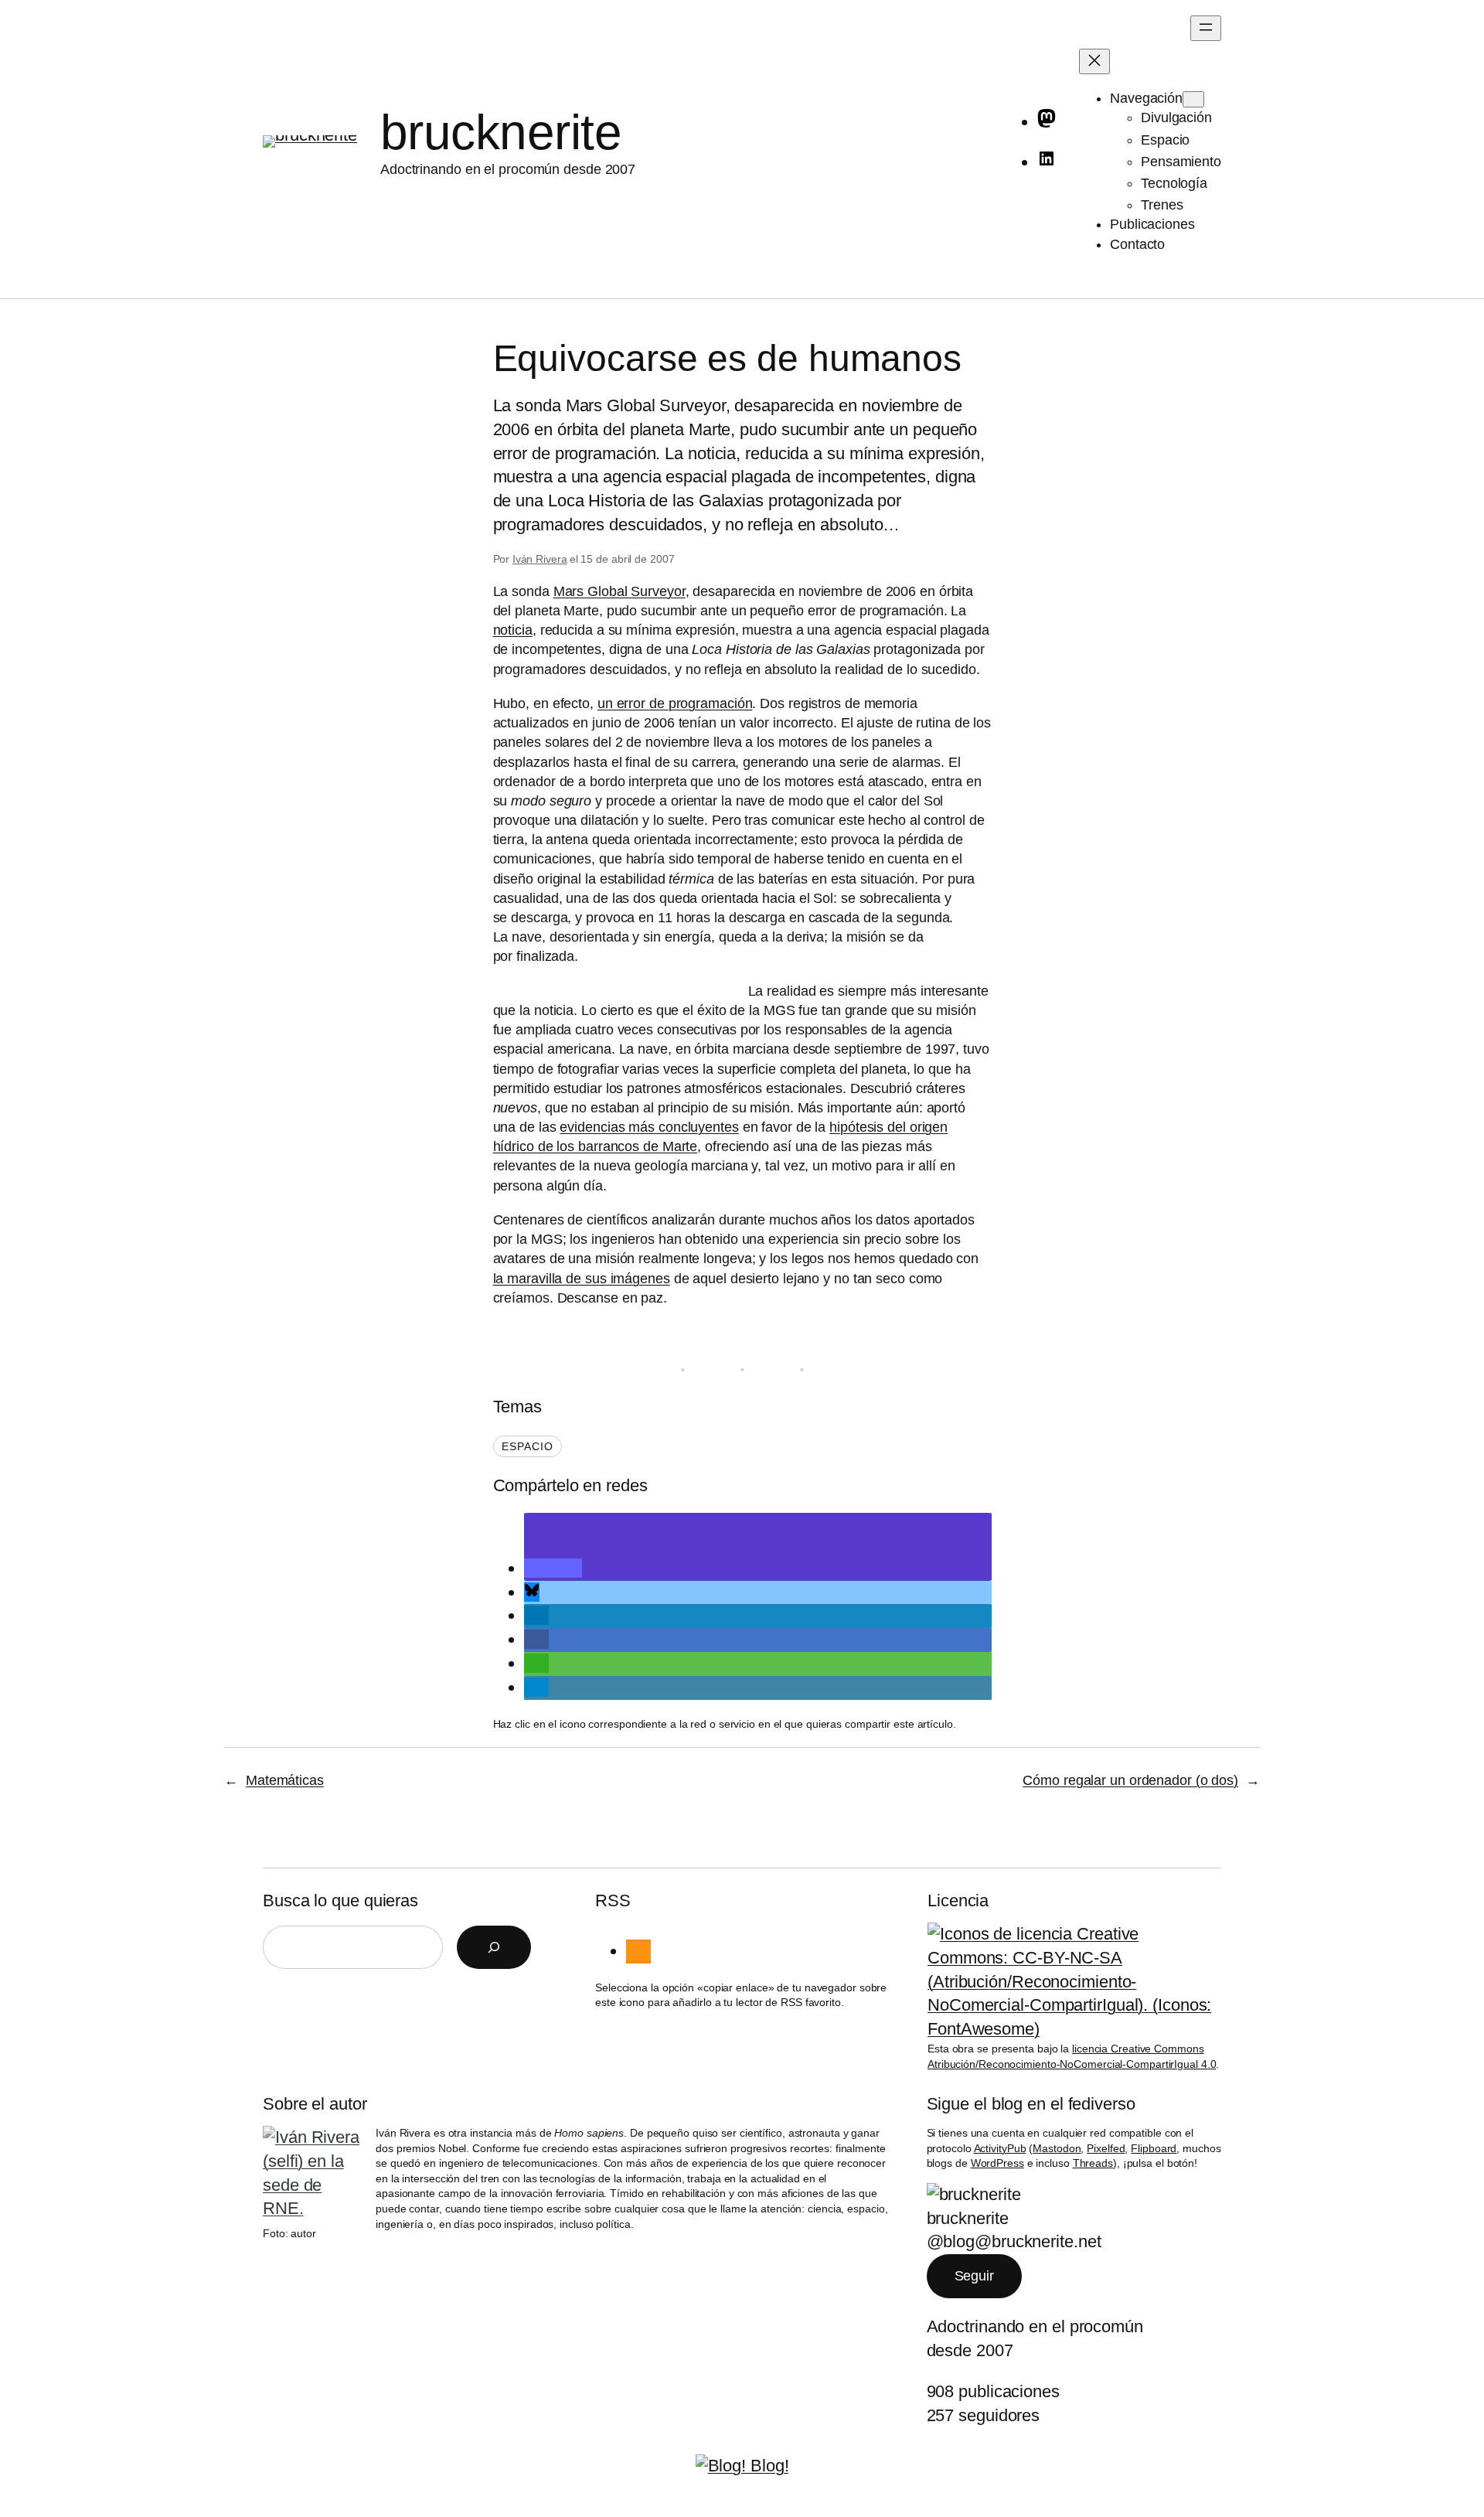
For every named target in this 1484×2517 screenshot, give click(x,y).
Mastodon (1057, 2148)
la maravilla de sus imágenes (582, 1279)
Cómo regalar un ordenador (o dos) (1130, 1780)
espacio (528, 1446)
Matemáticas (285, 1780)
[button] (553, 1568)
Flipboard (1154, 2148)
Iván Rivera (540, 559)
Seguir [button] (974, 2276)
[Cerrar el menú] (1094, 61)
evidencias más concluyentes (649, 1127)
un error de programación (675, 703)
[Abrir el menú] (1206, 28)
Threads (1093, 2163)
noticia (513, 630)
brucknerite (501, 132)
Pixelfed (1106, 2148)
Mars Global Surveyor (619, 591)
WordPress (997, 2163)
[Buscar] (494, 1947)
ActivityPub (1000, 2148)
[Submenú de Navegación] (1193, 99)
